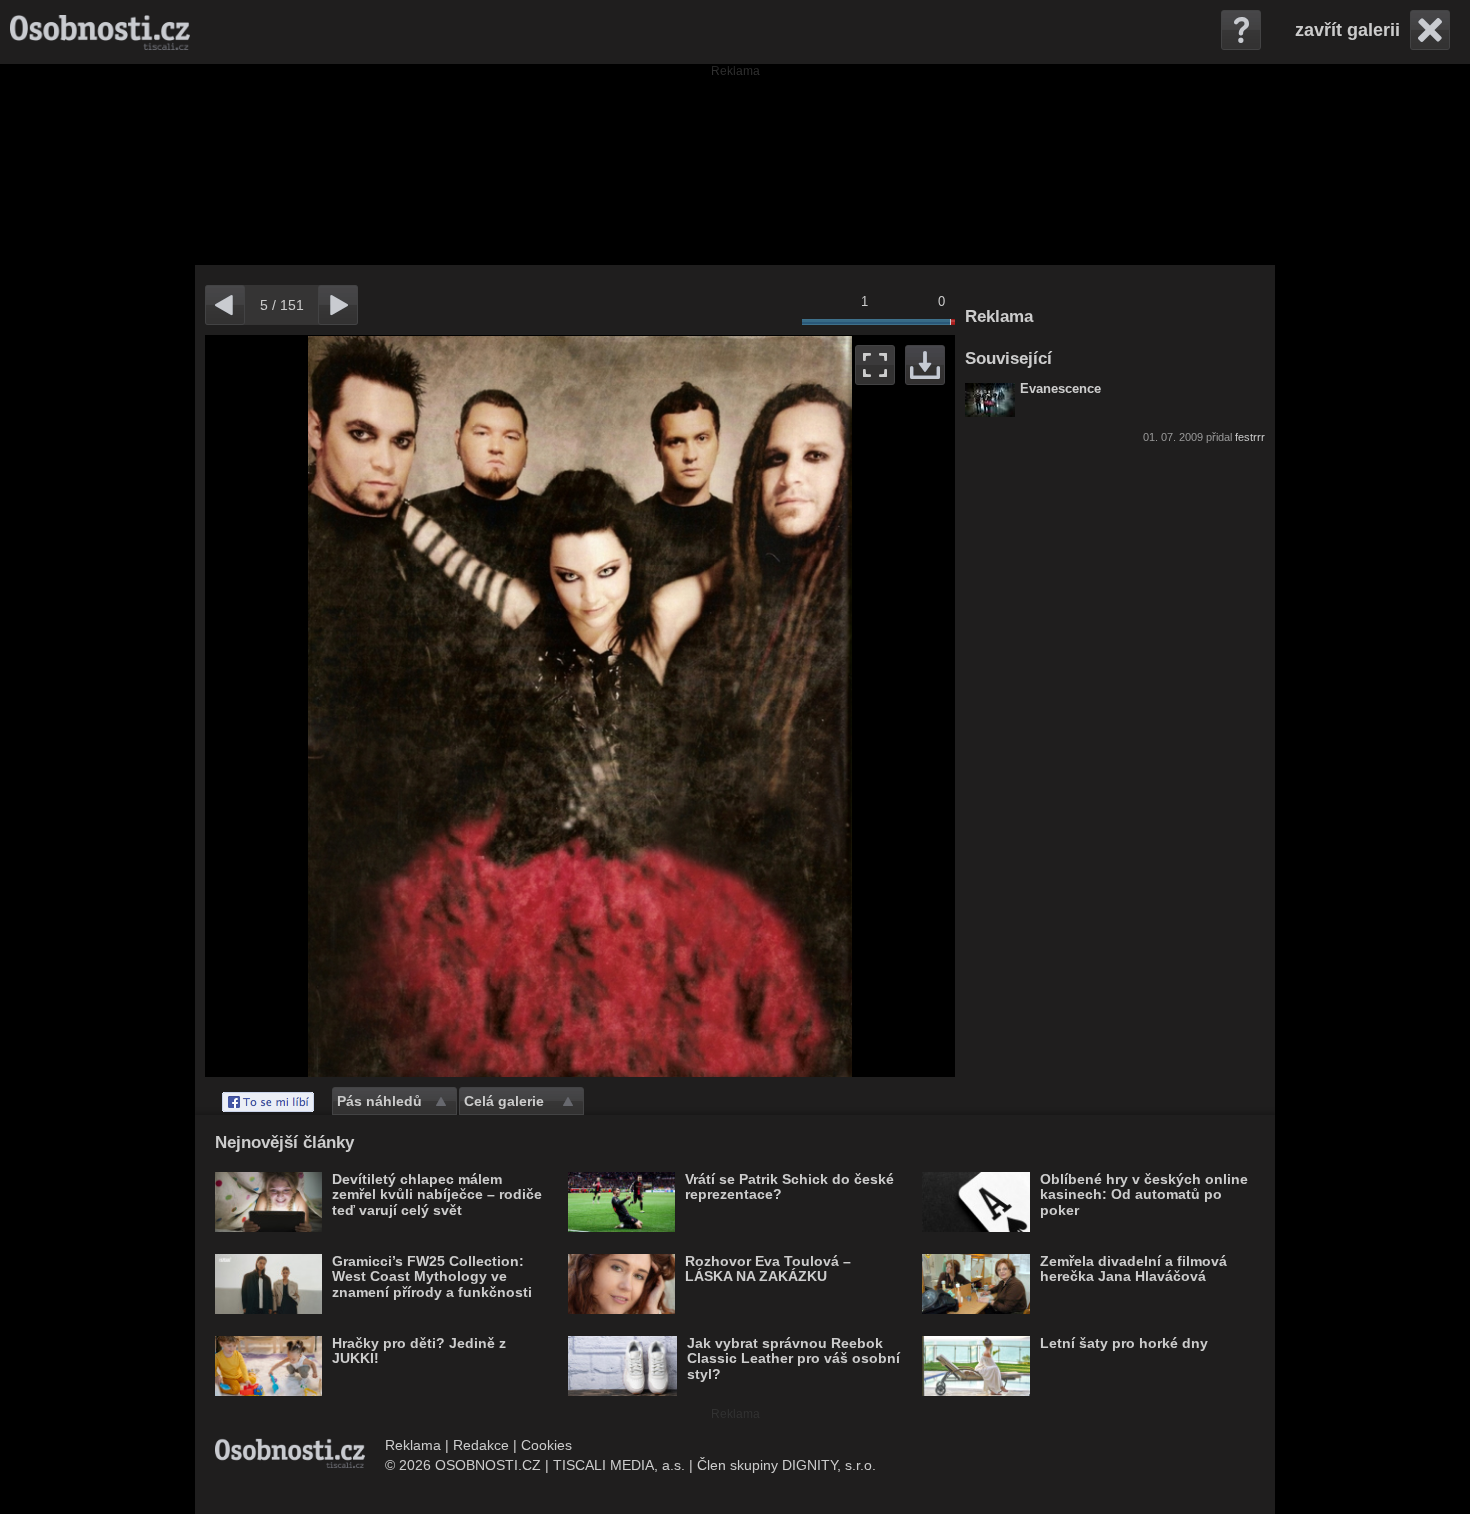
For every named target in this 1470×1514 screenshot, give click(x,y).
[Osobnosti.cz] (100, 32)
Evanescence (1060, 389)
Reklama (413, 1445)
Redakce (481, 1445)
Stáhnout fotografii (925, 365)
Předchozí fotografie (392, 706)
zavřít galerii (1347, 30)
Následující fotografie (767, 706)
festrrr (1250, 437)
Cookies (546, 1445)
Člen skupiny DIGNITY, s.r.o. (786, 1465)
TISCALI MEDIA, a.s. (619, 1465)
